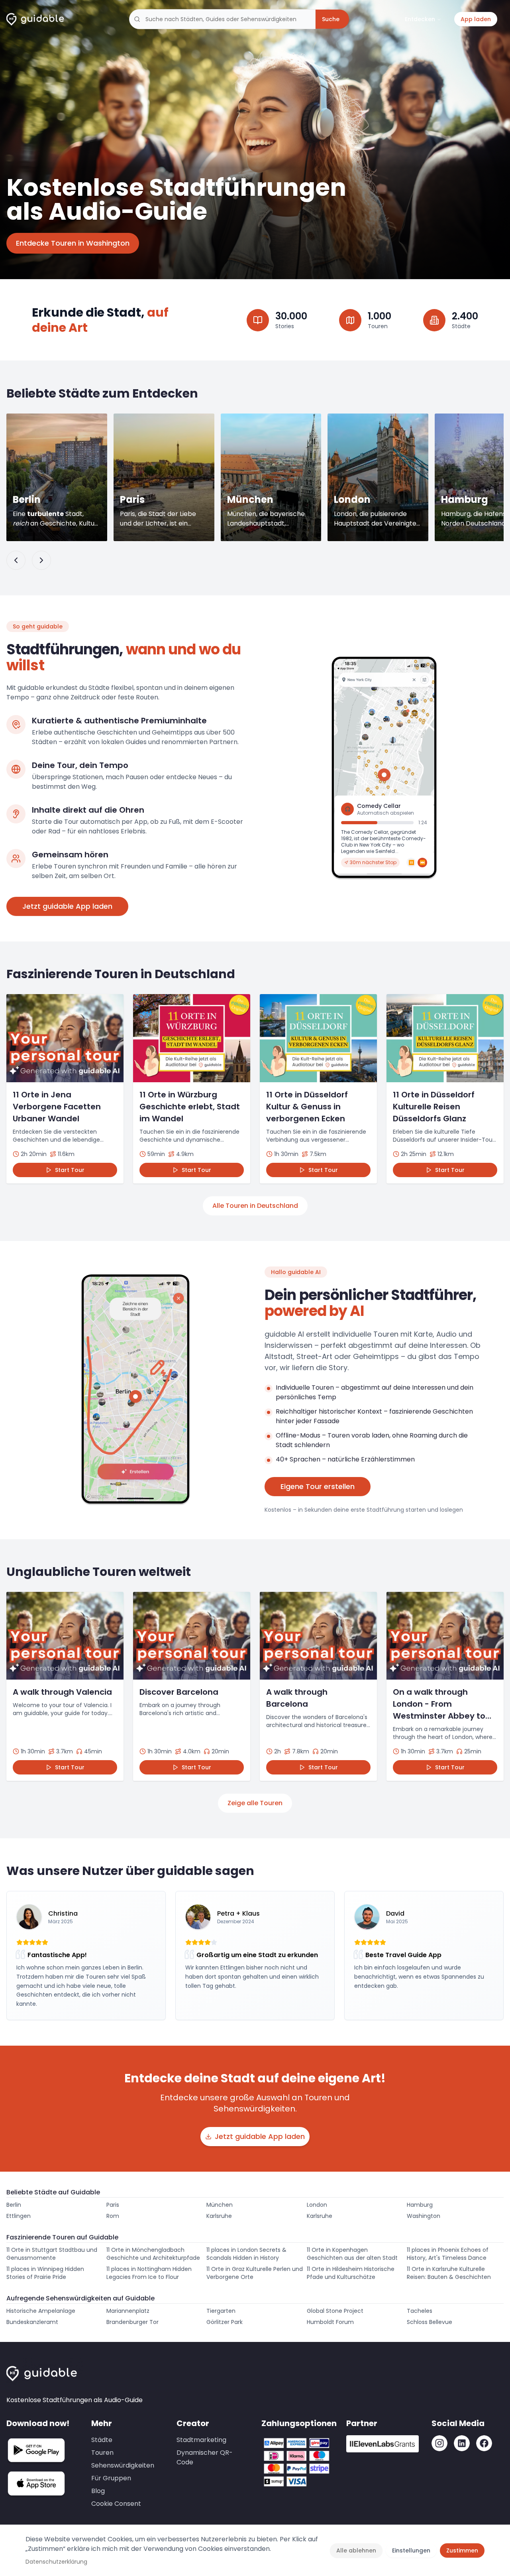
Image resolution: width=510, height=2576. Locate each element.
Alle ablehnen (356, 2550)
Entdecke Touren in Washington (73, 243)
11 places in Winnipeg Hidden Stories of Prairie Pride (45, 2273)
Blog (98, 2491)
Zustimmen (462, 2550)
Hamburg (420, 2205)
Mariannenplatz (128, 2311)
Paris (113, 2205)
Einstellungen (411, 2550)
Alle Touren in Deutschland (255, 1206)
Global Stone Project (335, 2311)
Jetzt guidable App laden (67, 906)
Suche (331, 19)
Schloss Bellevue (430, 2322)
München (220, 2205)
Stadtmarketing (201, 2440)
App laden (476, 19)
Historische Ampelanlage (41, 2311)
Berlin (14, 2205)
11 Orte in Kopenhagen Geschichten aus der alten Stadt (352, 2254)
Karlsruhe (219, 2216)
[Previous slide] (16, 560)
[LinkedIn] (462, 2443)
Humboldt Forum (330, 2322)
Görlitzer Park (225, 2322)
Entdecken (420, 19)
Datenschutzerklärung (56, 2562)
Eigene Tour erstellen (318, 1486)
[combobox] (222, 19)
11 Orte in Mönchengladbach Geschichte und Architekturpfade (153, 2254)
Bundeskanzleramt (32, 2322)
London (317, 2205)
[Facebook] (484, 2443)
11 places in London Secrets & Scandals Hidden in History (246, 2254)
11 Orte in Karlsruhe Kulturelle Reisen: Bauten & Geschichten (449, 2273)
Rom (113, 2216)
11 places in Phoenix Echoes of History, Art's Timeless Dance (448, 2254)
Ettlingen (19, 2216)
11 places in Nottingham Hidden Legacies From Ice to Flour (149, 2273)
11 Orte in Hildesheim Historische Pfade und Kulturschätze (351, 2273)
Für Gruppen (111, 2478)
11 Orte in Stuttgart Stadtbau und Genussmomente (52, 2254)
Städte (102, 2440)
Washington (424, 2216)
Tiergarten (221, 2311)
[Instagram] (439, 2443)
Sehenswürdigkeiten (123, 2465)
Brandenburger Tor (132, 2322)
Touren (102, 2453)
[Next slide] (41, 560)
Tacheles (420, 2311)
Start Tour (70, 1170)
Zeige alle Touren (255, 1803)
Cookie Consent (116, 2504)
